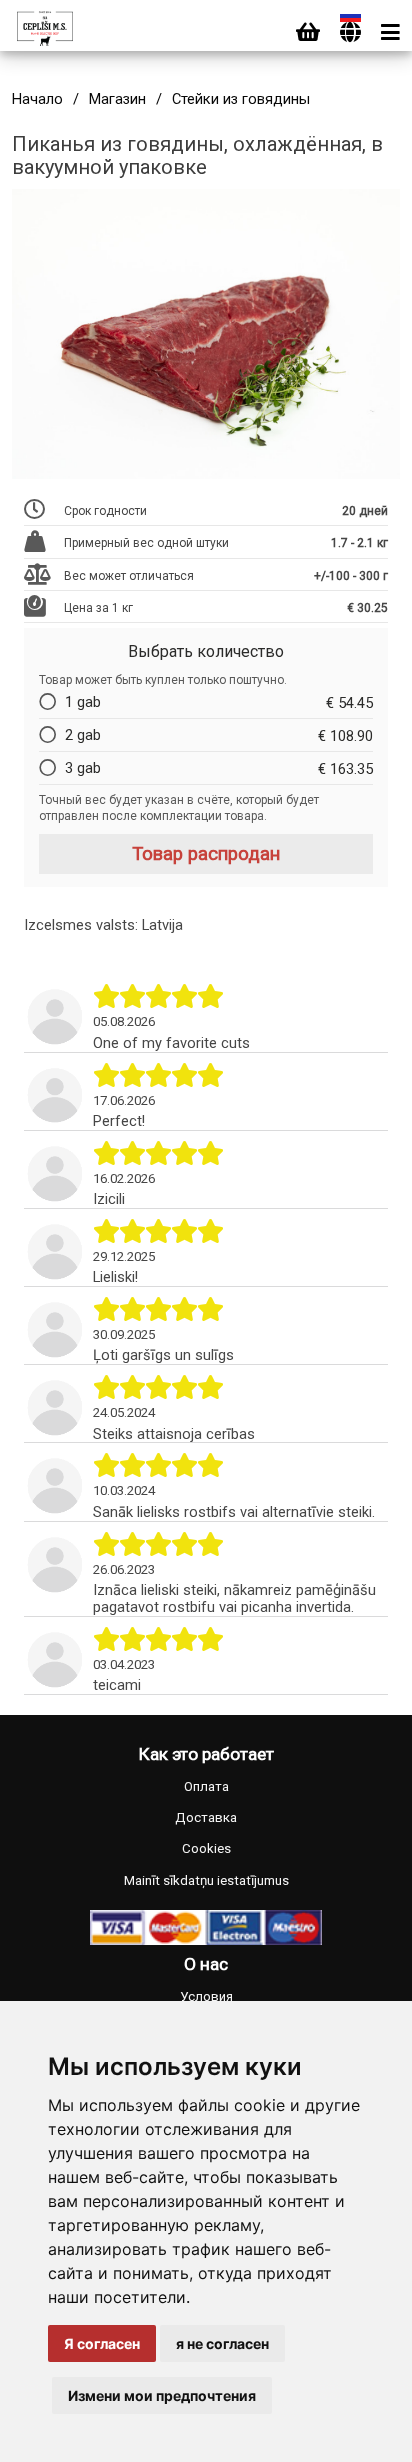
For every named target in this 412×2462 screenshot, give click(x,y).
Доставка (206, 1817)
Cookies (206, 1848)
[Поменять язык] (350, 32)
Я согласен (102, 2343)
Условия (206, 1996)
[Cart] (308, 32)
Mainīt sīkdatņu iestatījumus (206, 1880)
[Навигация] (390, 32)
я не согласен (222, 2343)
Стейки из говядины (241, 99)
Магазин (117, 99)
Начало (37, 99)
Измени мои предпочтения (162, 2395)
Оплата (206, 1786)
